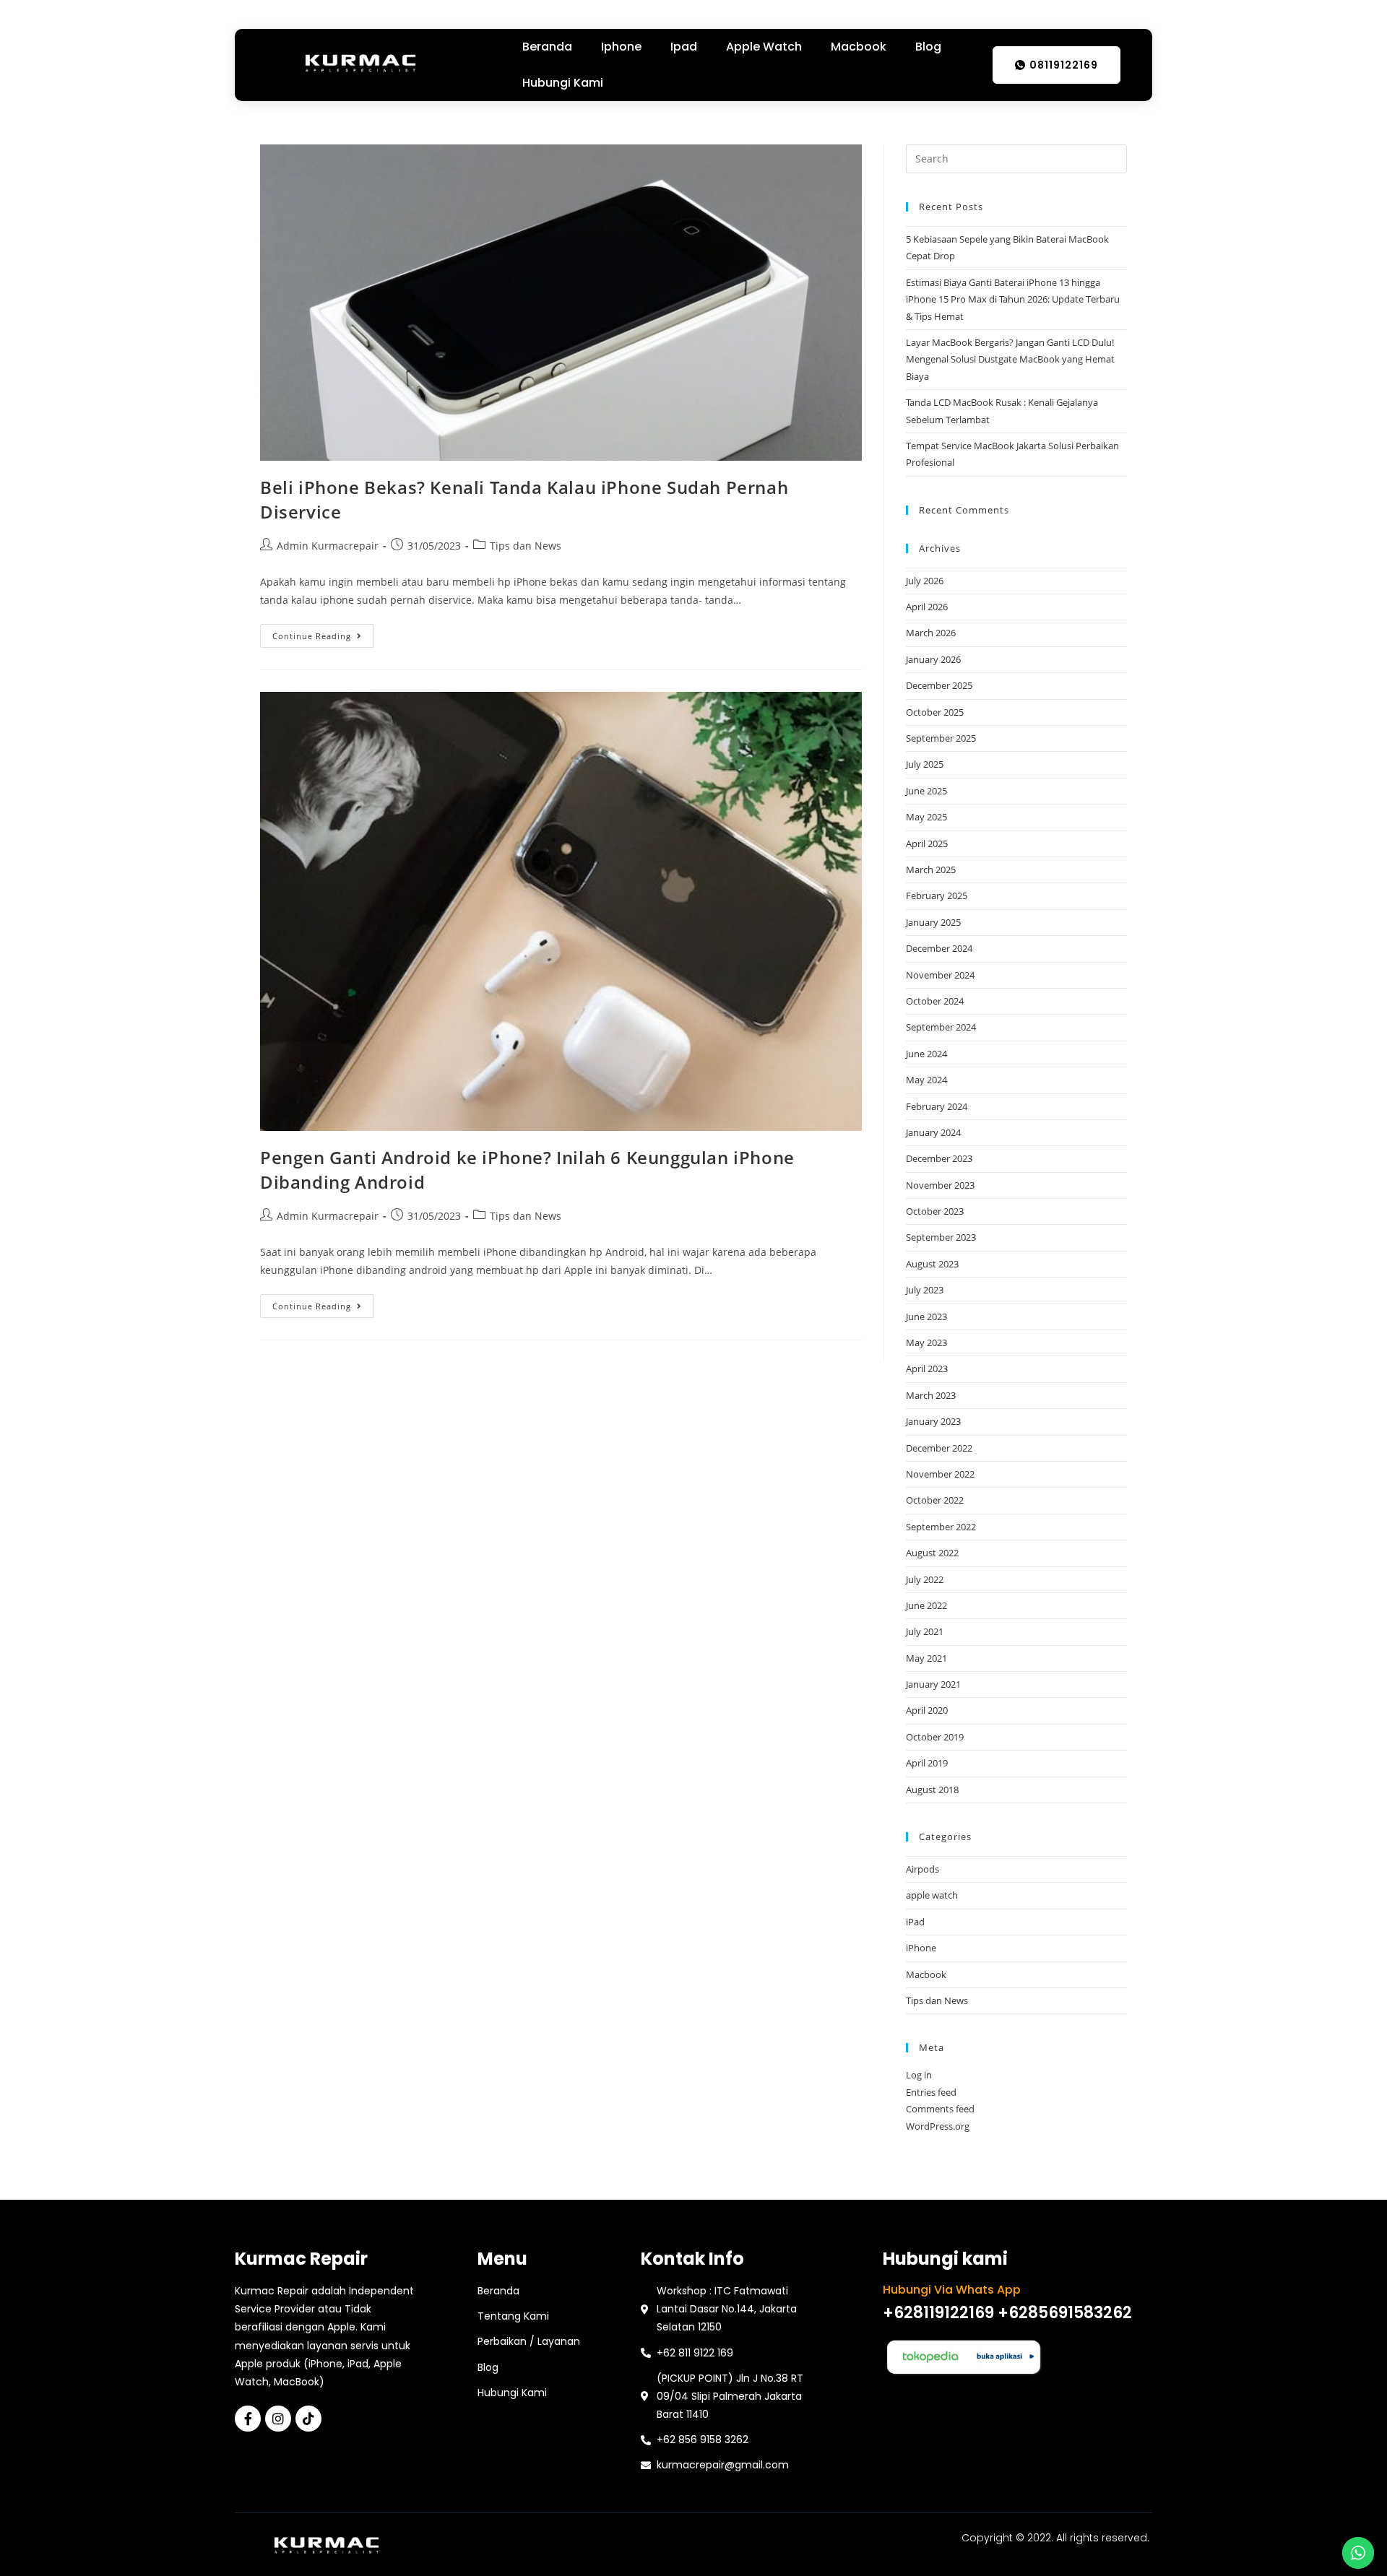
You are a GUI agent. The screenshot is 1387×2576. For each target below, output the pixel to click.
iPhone (921, 1948)
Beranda (547, 47)
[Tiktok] (308, 2419)
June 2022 (926, 1605)
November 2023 (940, 1185)
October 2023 (935, 1211)
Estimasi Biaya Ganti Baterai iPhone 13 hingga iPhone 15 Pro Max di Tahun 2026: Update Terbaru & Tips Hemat (1013, 299)
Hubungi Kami (563, 83)
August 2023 (932, 1264)
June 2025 (926, 791)
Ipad (684, 47)
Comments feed (940, 2109)
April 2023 (927, 1369)
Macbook (859, 47)
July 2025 (925, 764)
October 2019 (935, 1737)
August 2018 (932, 1790)
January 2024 (933, 1132)
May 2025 (926, 817)
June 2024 (926, 1054)
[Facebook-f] (248, 2419)
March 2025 (931, 869)
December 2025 (939, 685)
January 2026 (933, 659)
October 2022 (935, 1500)
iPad (915, 1922)
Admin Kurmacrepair (328, 546)
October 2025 (935, 712)
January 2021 (933, 1684)
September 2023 (941, 1237)
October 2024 (935, 1001)
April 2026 (927, 607)
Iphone (621, 47)
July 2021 (925, 1631)
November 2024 (940, 975)
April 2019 (927, 1763)
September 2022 (941, 1527)
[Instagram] (278, 2419)
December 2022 (939, 1448)
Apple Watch (764, 47)
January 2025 (933, 922)
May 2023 (926, 1343)
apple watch (932, 1895)
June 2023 (926, 1317)
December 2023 (939, 1158)
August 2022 (932, 1553)
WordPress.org (938, 2126)
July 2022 (925, 1579)
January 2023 (933, 1421)
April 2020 (927, 1710)
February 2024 (937, 1106)
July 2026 (925, 581)
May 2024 (926, 1080)
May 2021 (926, 1658)
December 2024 (939, 948)
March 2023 (931, 1395)
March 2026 (931, 633)
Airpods (922, 1869)
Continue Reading (323, 633)
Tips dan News (526, 546)
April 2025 (927, 844)
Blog (928, 47)
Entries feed (931, 2092)
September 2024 (941, 1027)
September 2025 (941, 738)
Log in (919, 2075)
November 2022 (940, 1474)
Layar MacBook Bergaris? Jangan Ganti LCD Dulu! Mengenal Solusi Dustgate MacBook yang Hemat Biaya (1010, 359)
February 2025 (937, 895)
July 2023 (925, 1290)
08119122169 (1064, 65)
